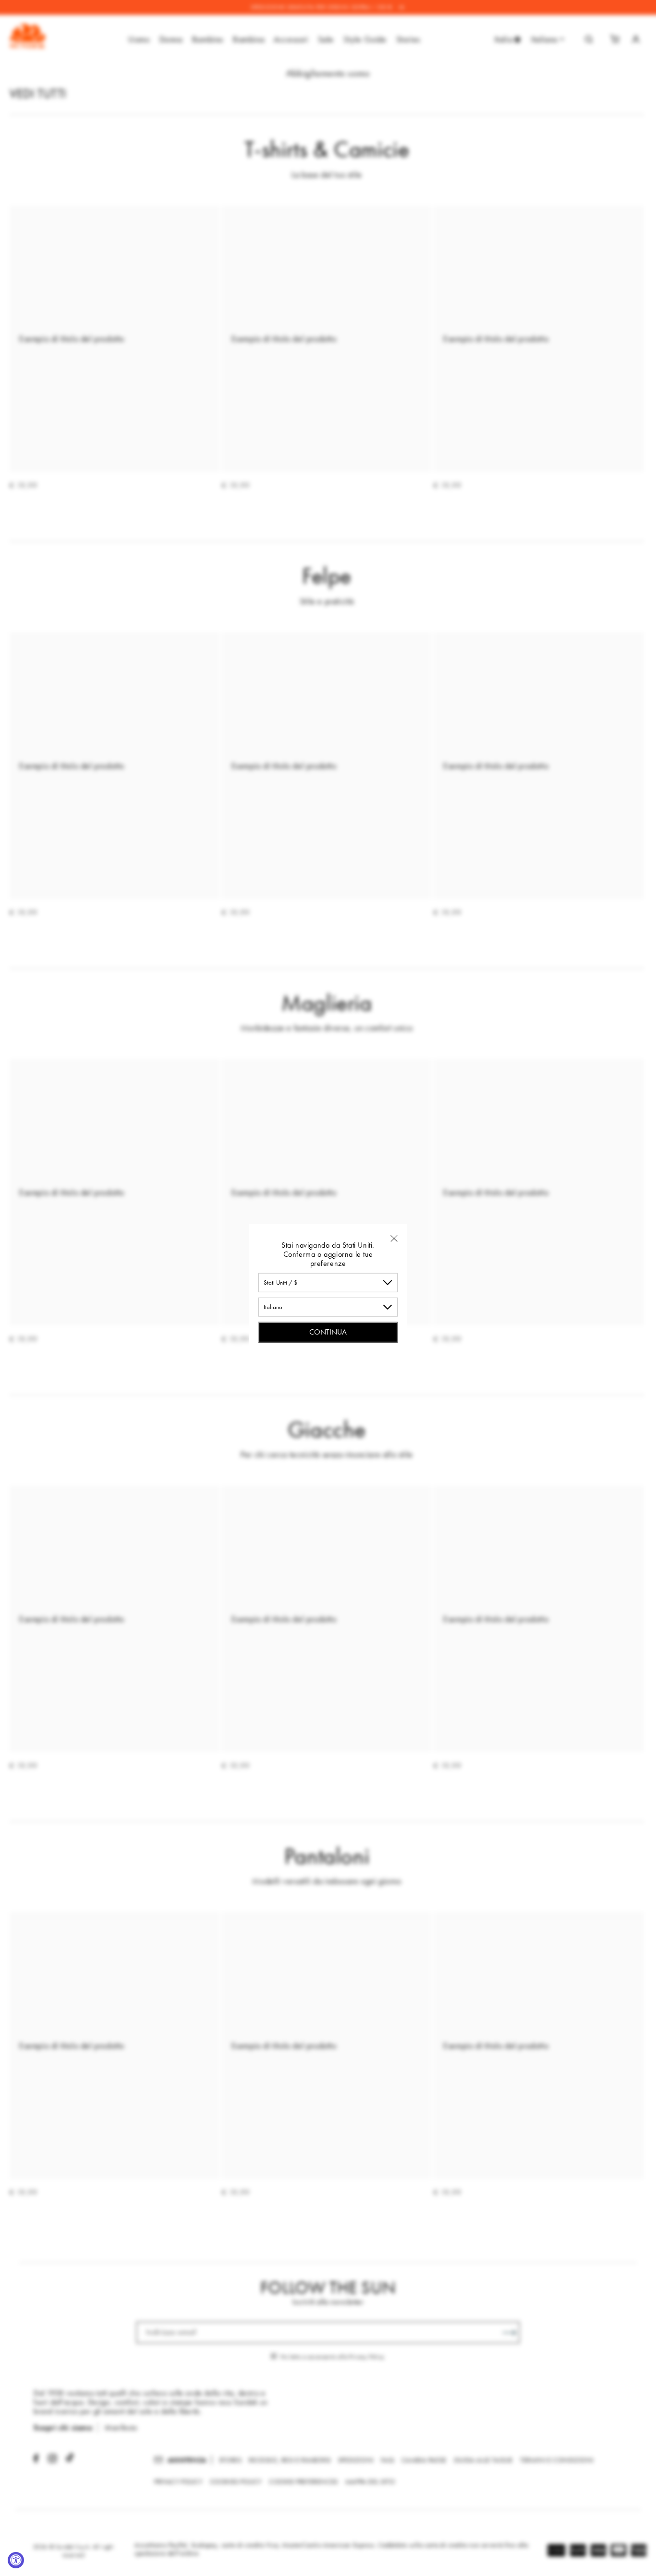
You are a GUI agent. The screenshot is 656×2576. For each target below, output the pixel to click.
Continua (328, 1331)
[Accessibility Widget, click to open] (16, 2560)
